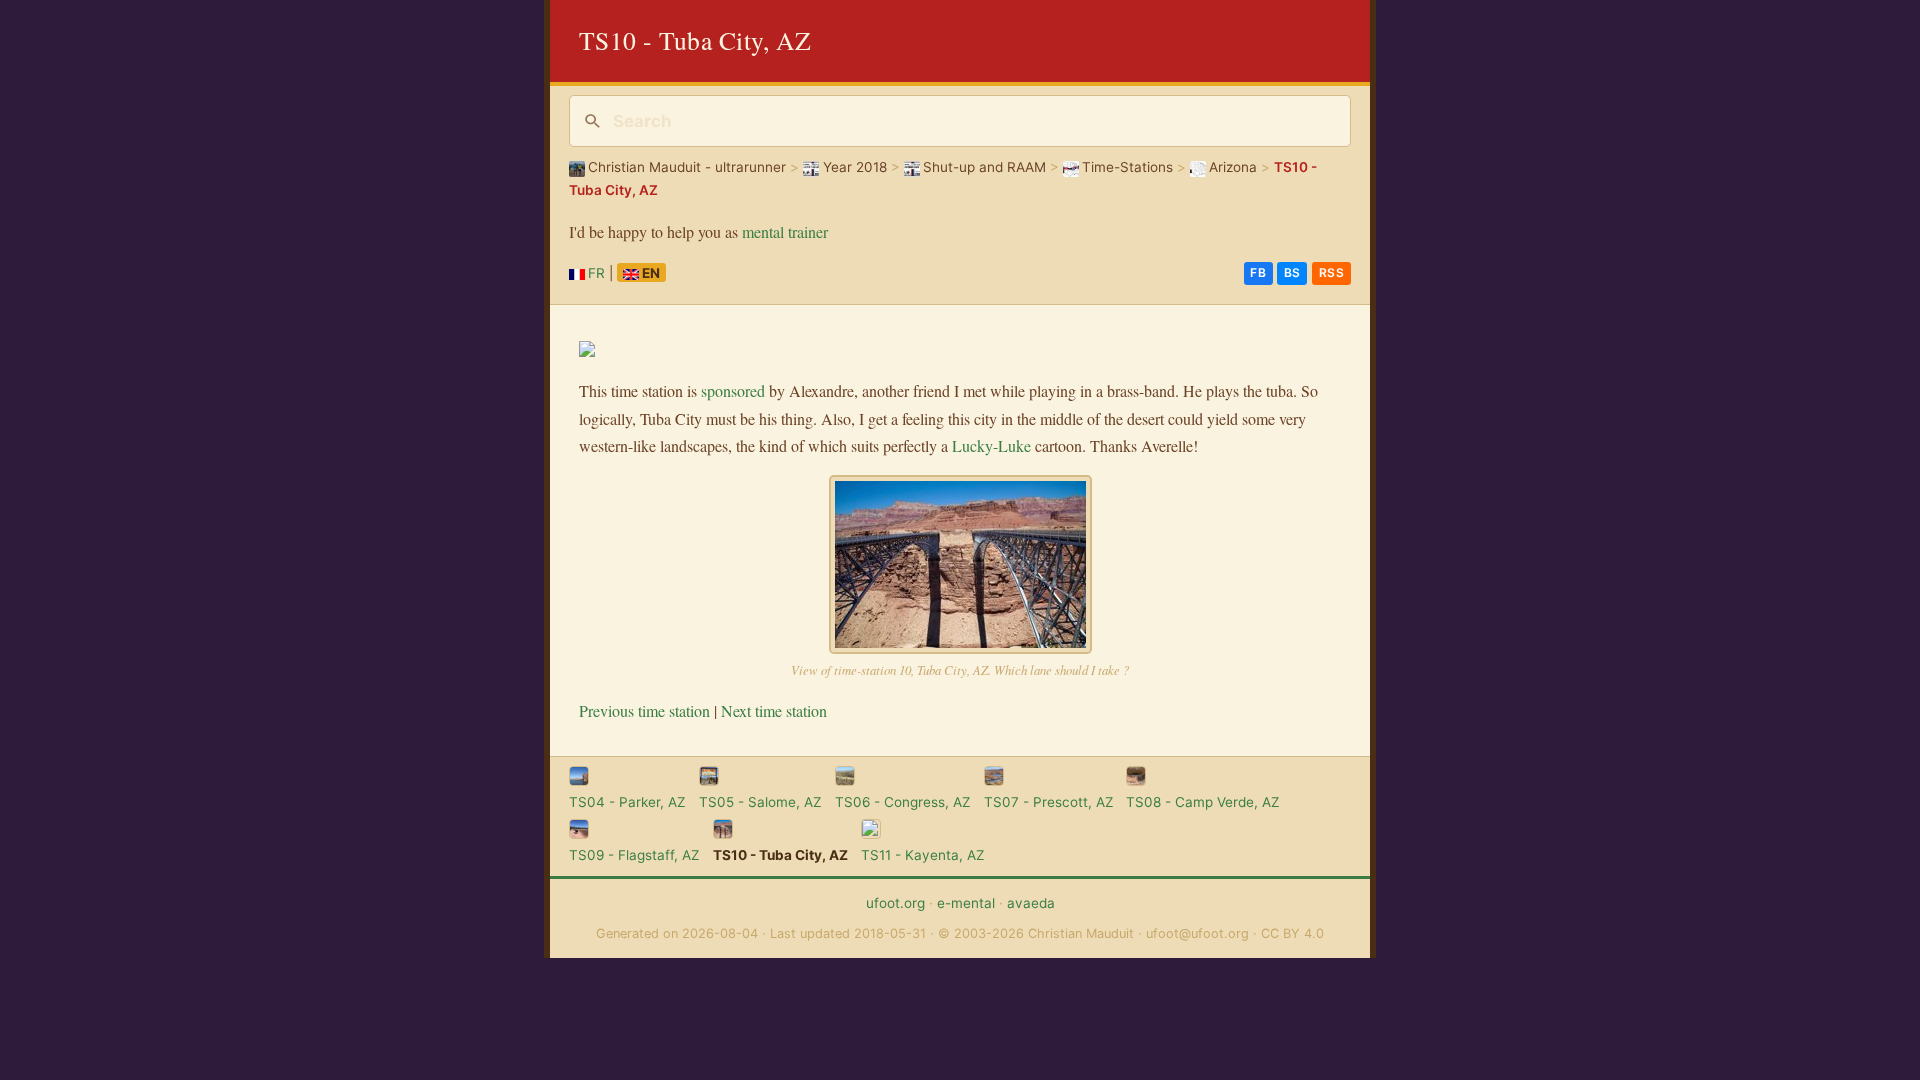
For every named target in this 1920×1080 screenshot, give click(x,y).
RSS (1332, 272)
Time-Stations (1127, 167)
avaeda (1031, 903)
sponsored (733, 390)
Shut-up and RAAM (984, 167)
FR (596, 273)
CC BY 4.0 (1292, 933)
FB (1258, 272)
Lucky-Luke (991, 445)
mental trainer (785, 231)
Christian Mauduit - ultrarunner (687, 167)
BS (1292, 272)
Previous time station (644, 710)
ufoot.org (895, 903)
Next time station (774, 710)
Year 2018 (854, 167)
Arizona (1233, 167)
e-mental (966, 903)
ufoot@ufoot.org (1197, 933)
